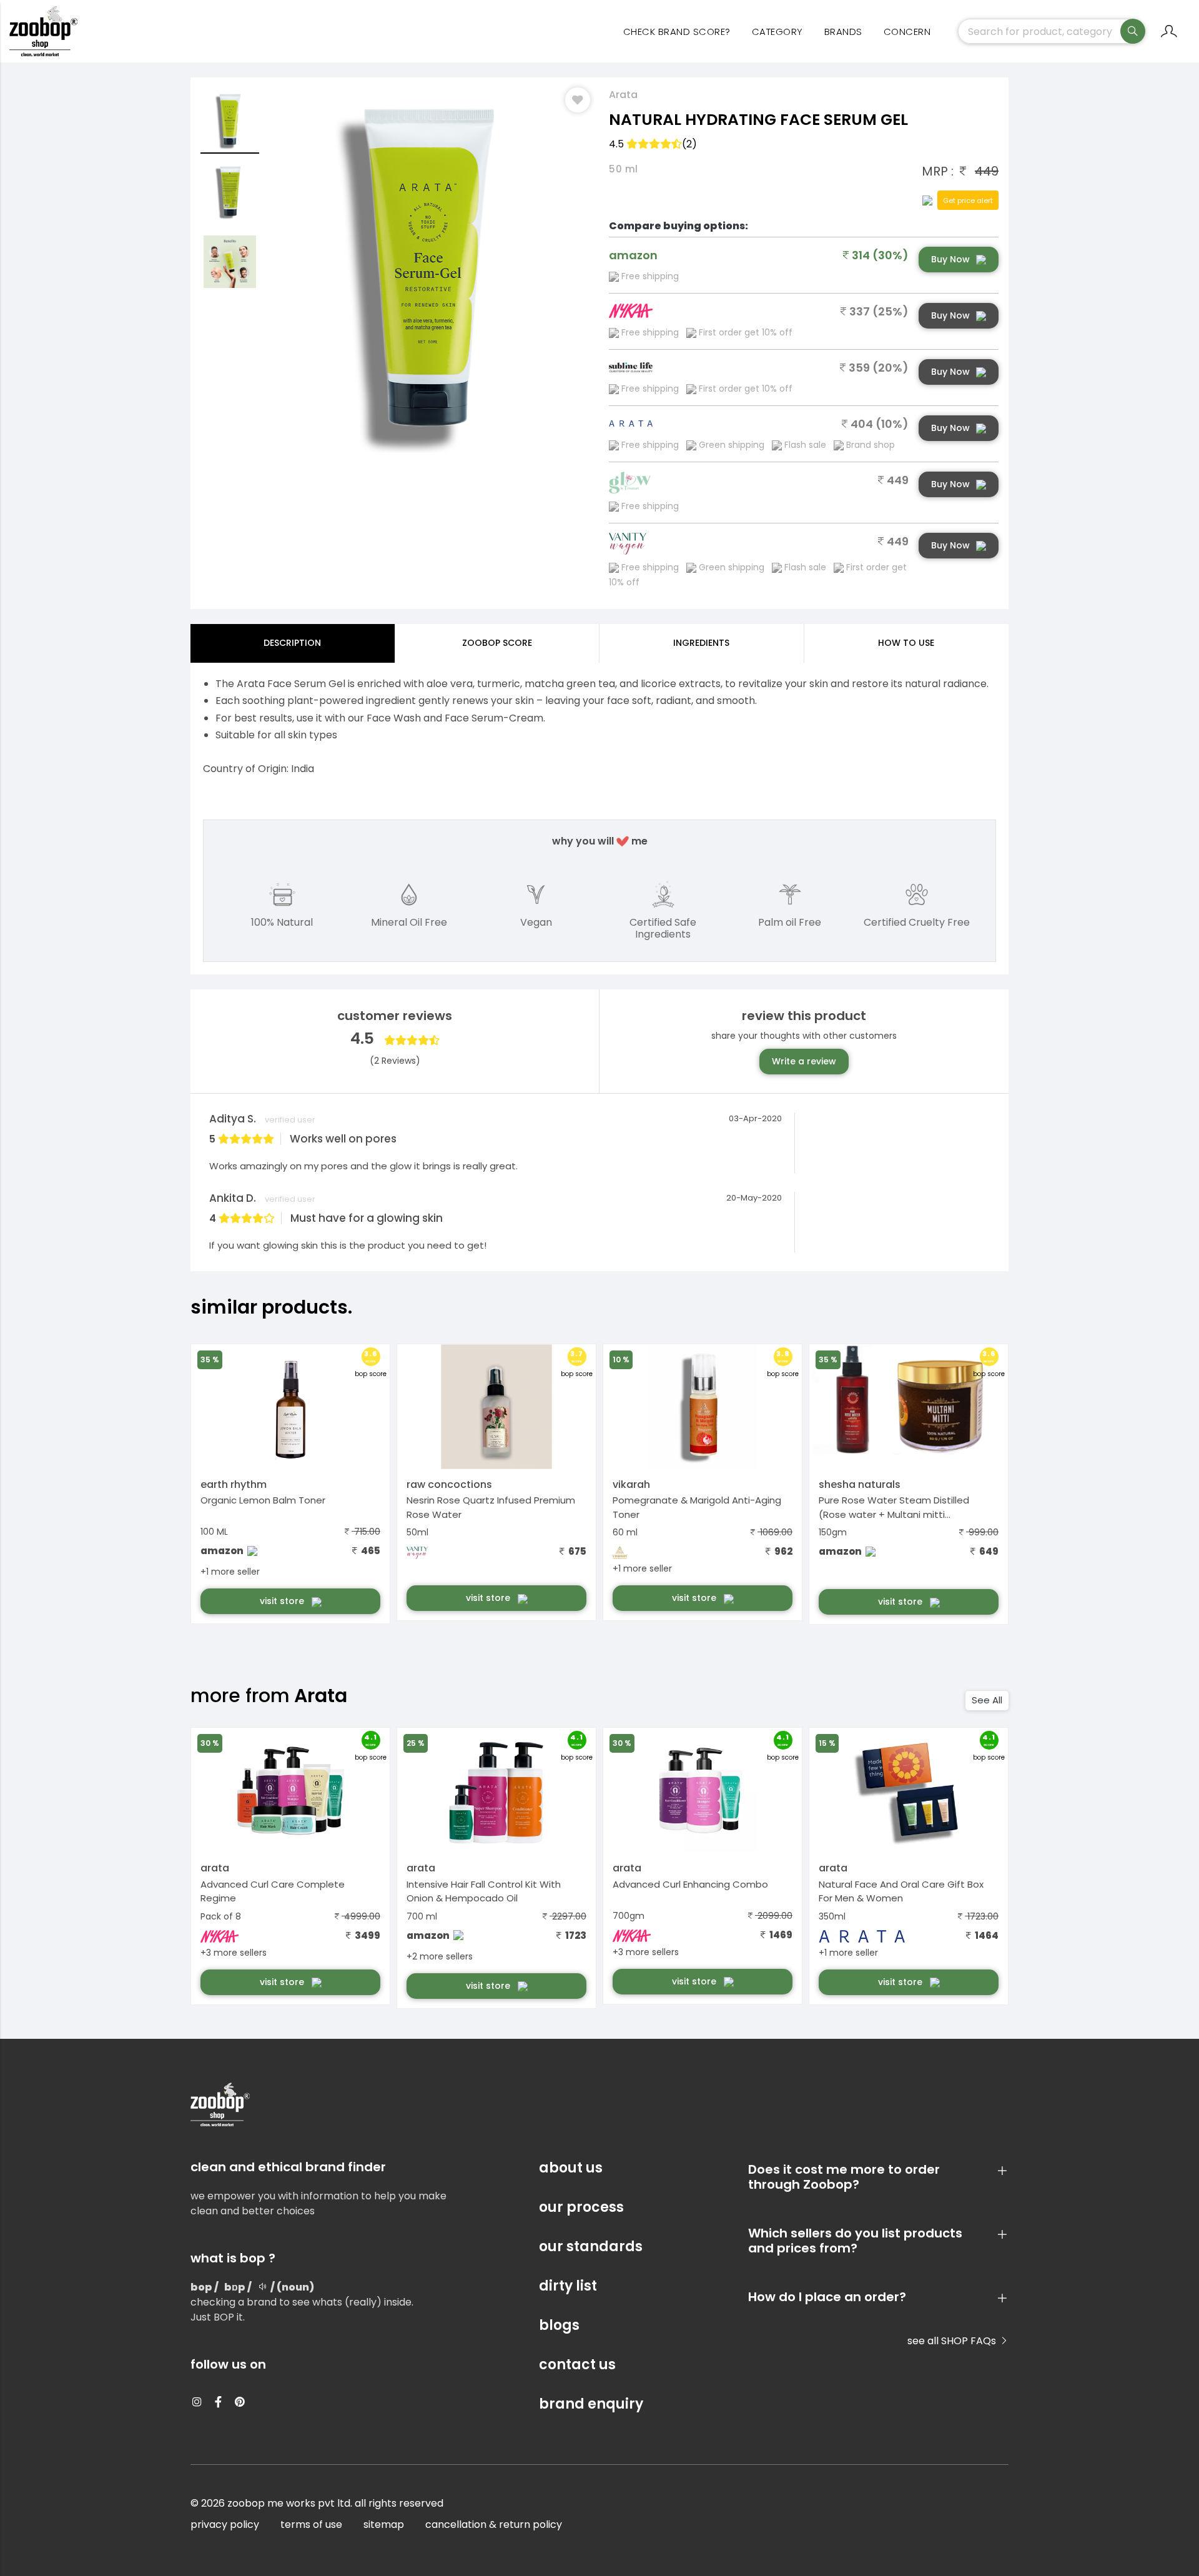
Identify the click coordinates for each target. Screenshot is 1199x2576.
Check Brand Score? (677, 32)
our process (581, 2207)
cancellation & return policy (494, 2524)
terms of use (311, 2524)
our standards (591, 2247)
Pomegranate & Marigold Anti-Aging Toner (697, 1507)
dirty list (568, 2286)
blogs (559, 2325)
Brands (843, 32)
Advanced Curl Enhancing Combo (690, 1884)
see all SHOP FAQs (953, 2341)
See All (987, 1700)
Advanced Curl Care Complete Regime (273, 1891)
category (777, 32)
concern (907, 32)
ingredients (701, 643)
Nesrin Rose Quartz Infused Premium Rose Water (491, 1507)
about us (571, 2168)
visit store (283, 1601)
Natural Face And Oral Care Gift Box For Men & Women (901, 1891)
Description (292, 643)
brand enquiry (591, 2404)
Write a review (804, 1061)
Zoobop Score (497, 643)
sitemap (384, 2524)
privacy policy (225, 2524)
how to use (906, 643)
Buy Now (950, 259)
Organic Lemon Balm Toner (263, 1500)
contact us (577, 2365)
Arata (623, 95)
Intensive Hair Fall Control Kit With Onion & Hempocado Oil (484, 1891)
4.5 (653, 144)
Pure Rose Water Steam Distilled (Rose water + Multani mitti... (894, 1507)
